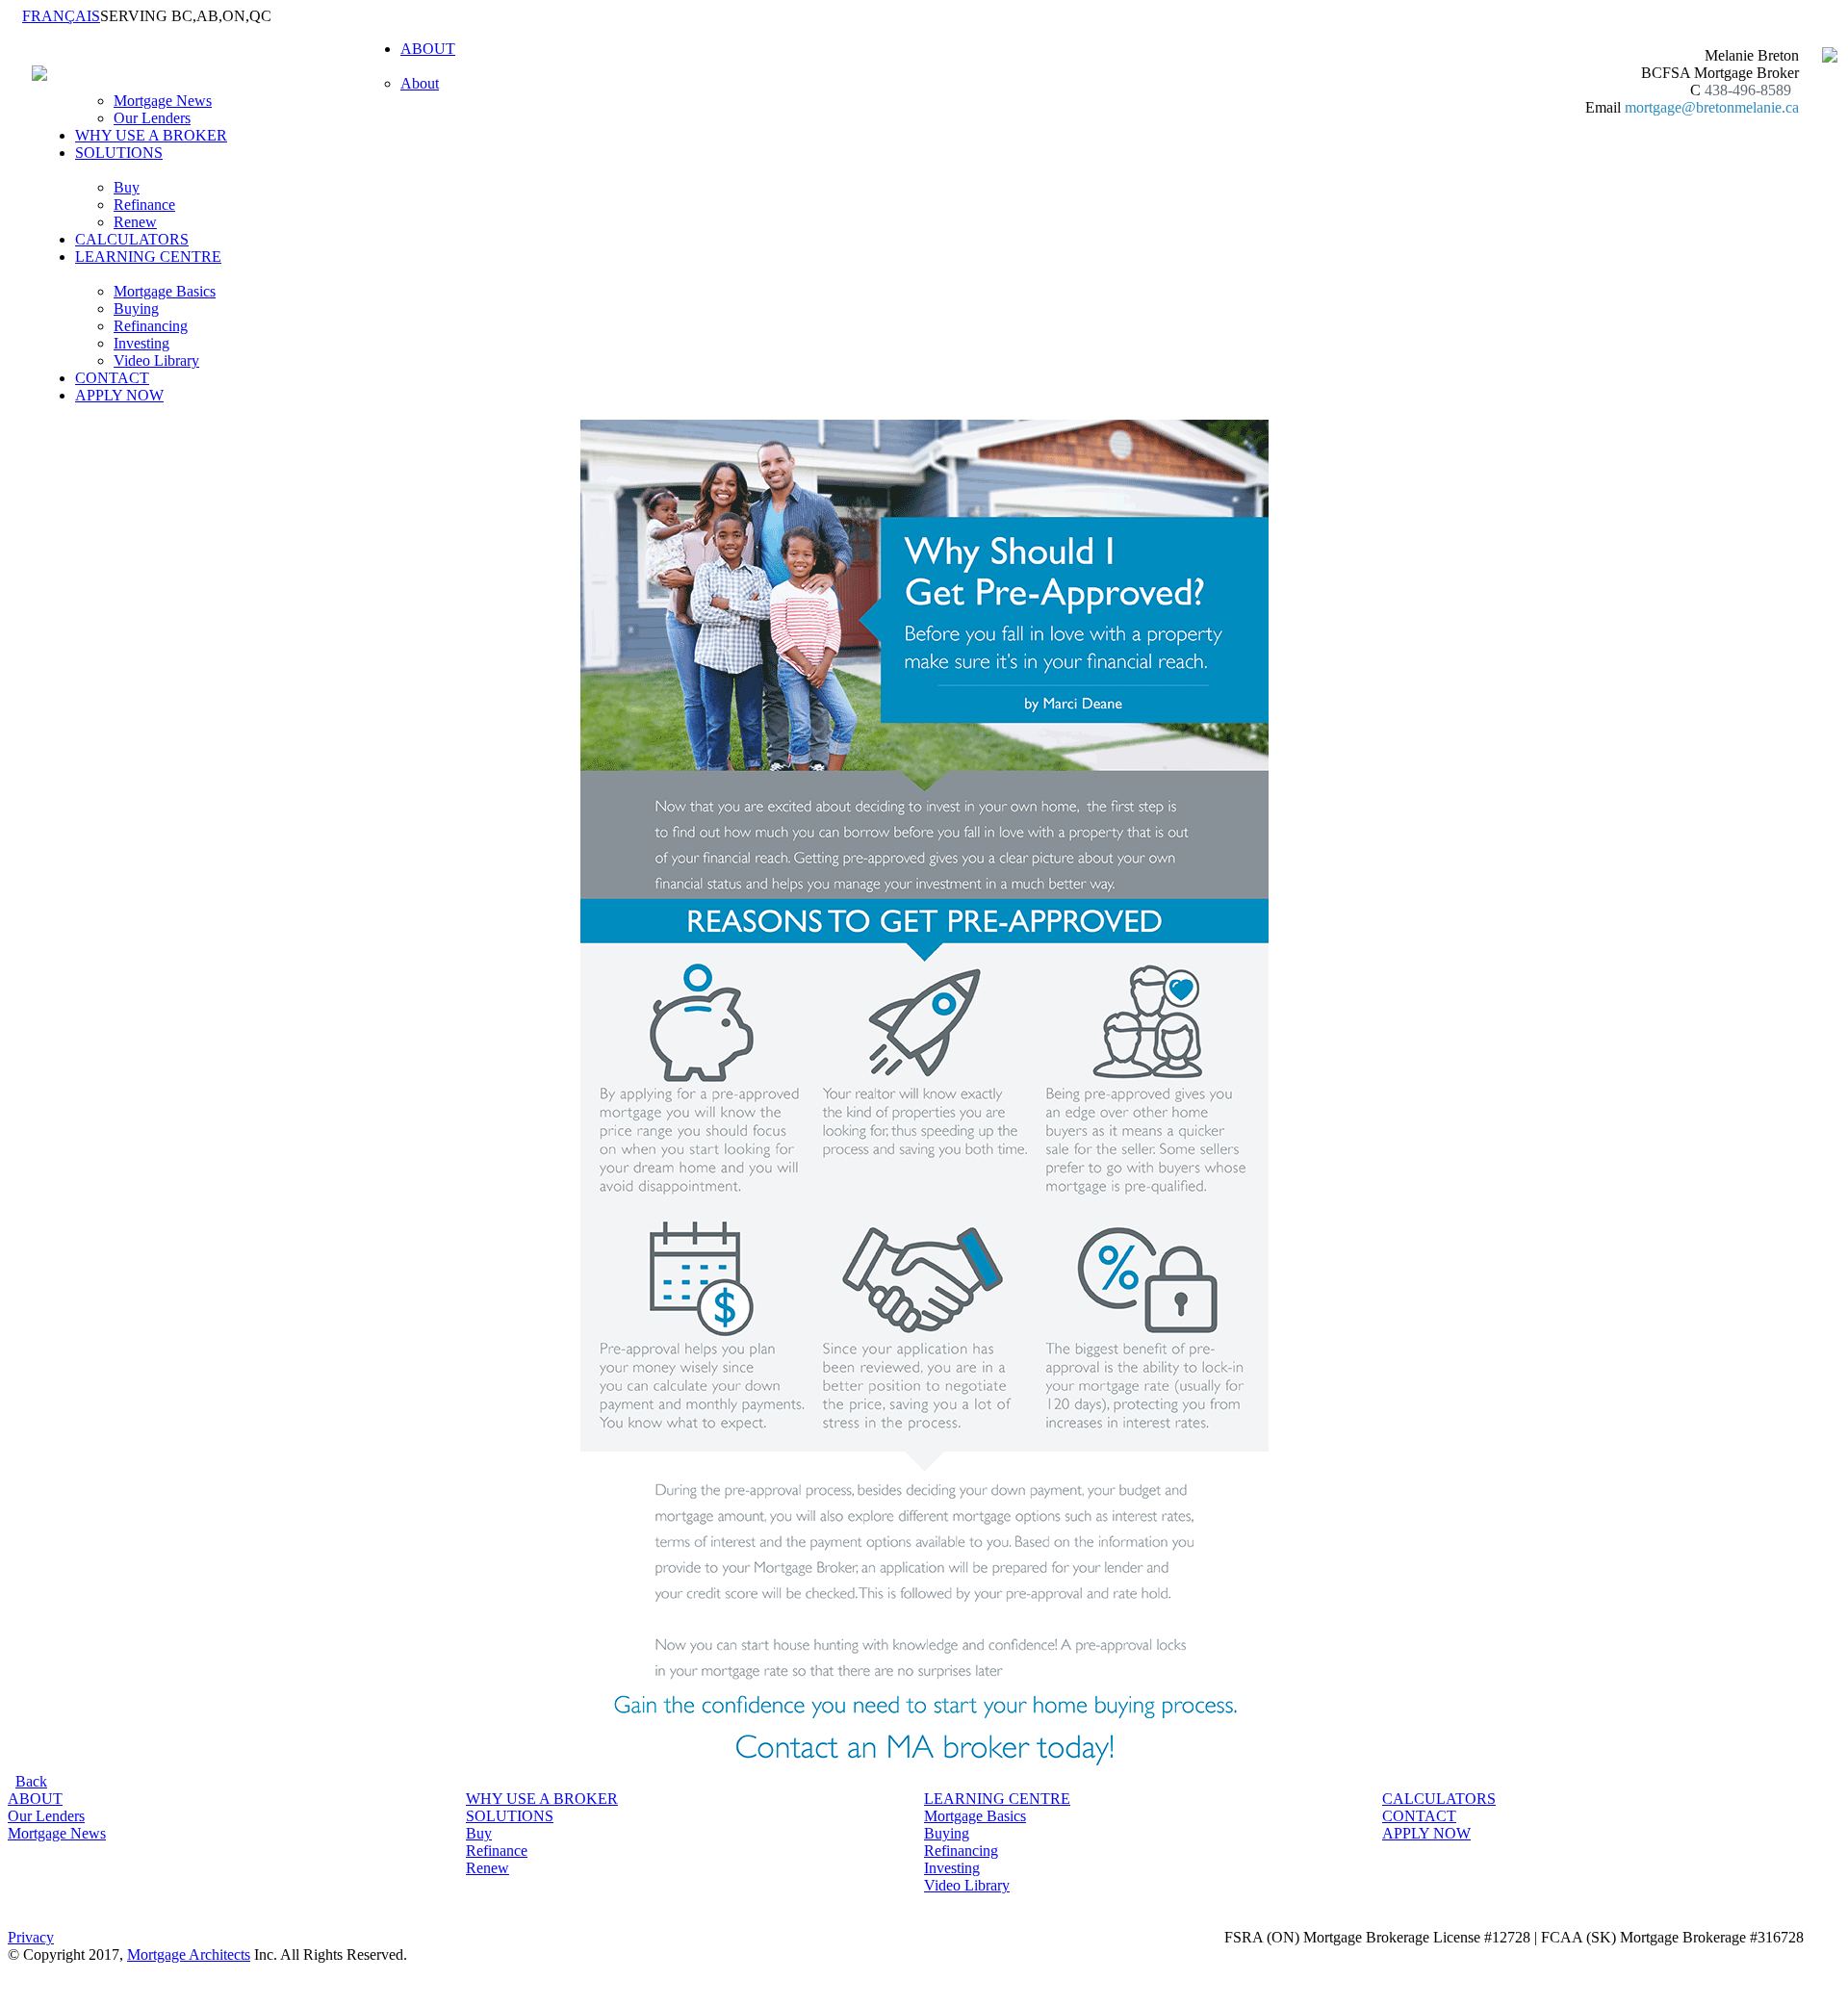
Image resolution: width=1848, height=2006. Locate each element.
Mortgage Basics (165, 291)
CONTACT (112, 378)
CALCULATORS (132, 239)
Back (31, 1781)
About (420, 83)
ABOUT (35, 1799)
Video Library (156, 360)
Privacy (31, 1937)
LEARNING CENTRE (997, 1799)
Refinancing (151, 326)
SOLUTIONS (510, 1816)
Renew (135, 222)
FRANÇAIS (61, 16)
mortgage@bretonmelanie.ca (1712, 107)
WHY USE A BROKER (151, 135)
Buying (136, 309)
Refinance (144, 205)
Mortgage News (163, 101)
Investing (141, 343)
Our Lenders (152, 118)
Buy (127, 187)
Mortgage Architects (189, 1955)
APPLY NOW (119, 395)
